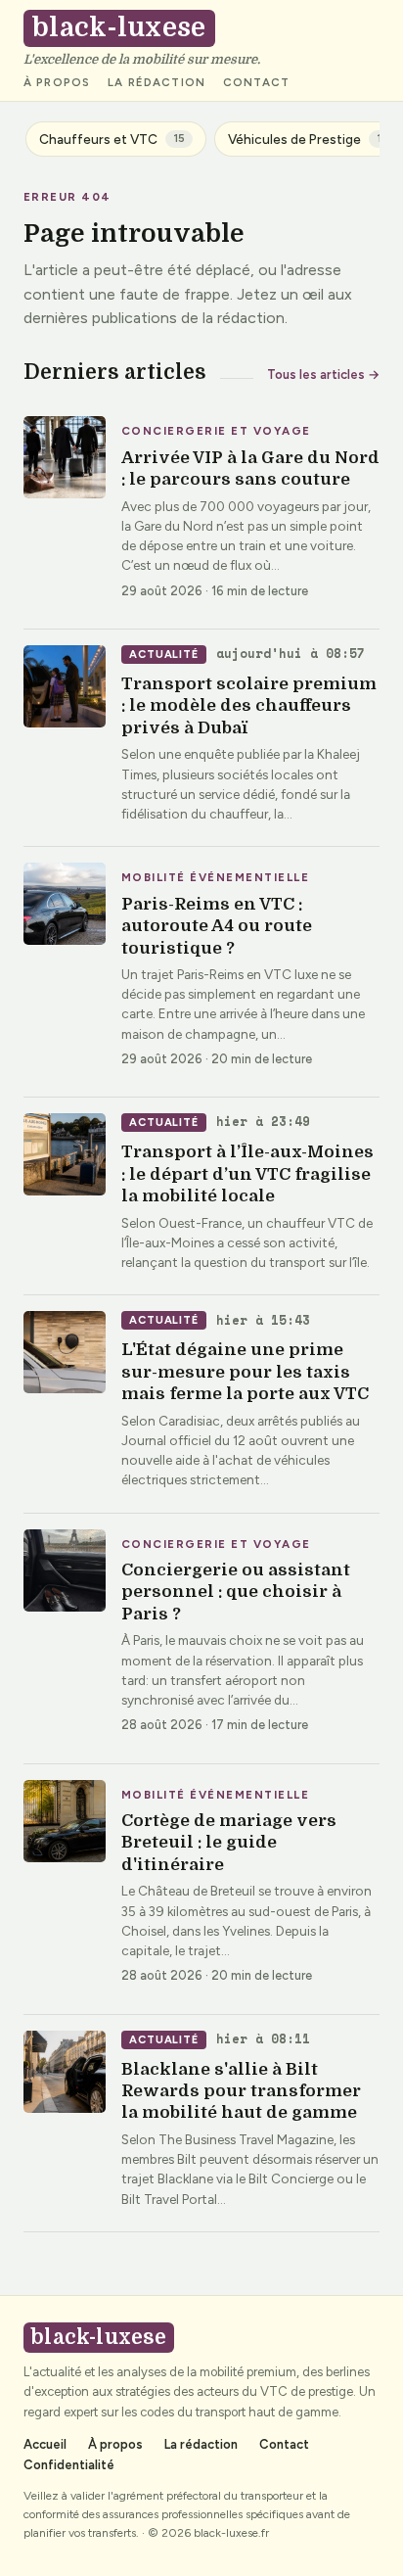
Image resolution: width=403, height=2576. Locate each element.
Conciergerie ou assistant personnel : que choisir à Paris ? (236, 1592)
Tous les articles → (323, 375)
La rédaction (157, 83)
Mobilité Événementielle (215, 878)
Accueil (45, 2444)
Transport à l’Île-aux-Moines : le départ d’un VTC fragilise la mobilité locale (247, 1174)
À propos (57, 83)
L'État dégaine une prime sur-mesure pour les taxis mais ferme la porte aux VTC (245, 1372)
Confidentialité (69, 2465)
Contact (256, 83)
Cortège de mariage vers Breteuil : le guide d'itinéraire (229, 1843)
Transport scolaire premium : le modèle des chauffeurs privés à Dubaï (249, 706)
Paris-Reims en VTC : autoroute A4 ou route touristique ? (217, 926)
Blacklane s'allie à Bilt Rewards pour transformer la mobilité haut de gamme (241, 2091)
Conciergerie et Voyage (216, 432)
